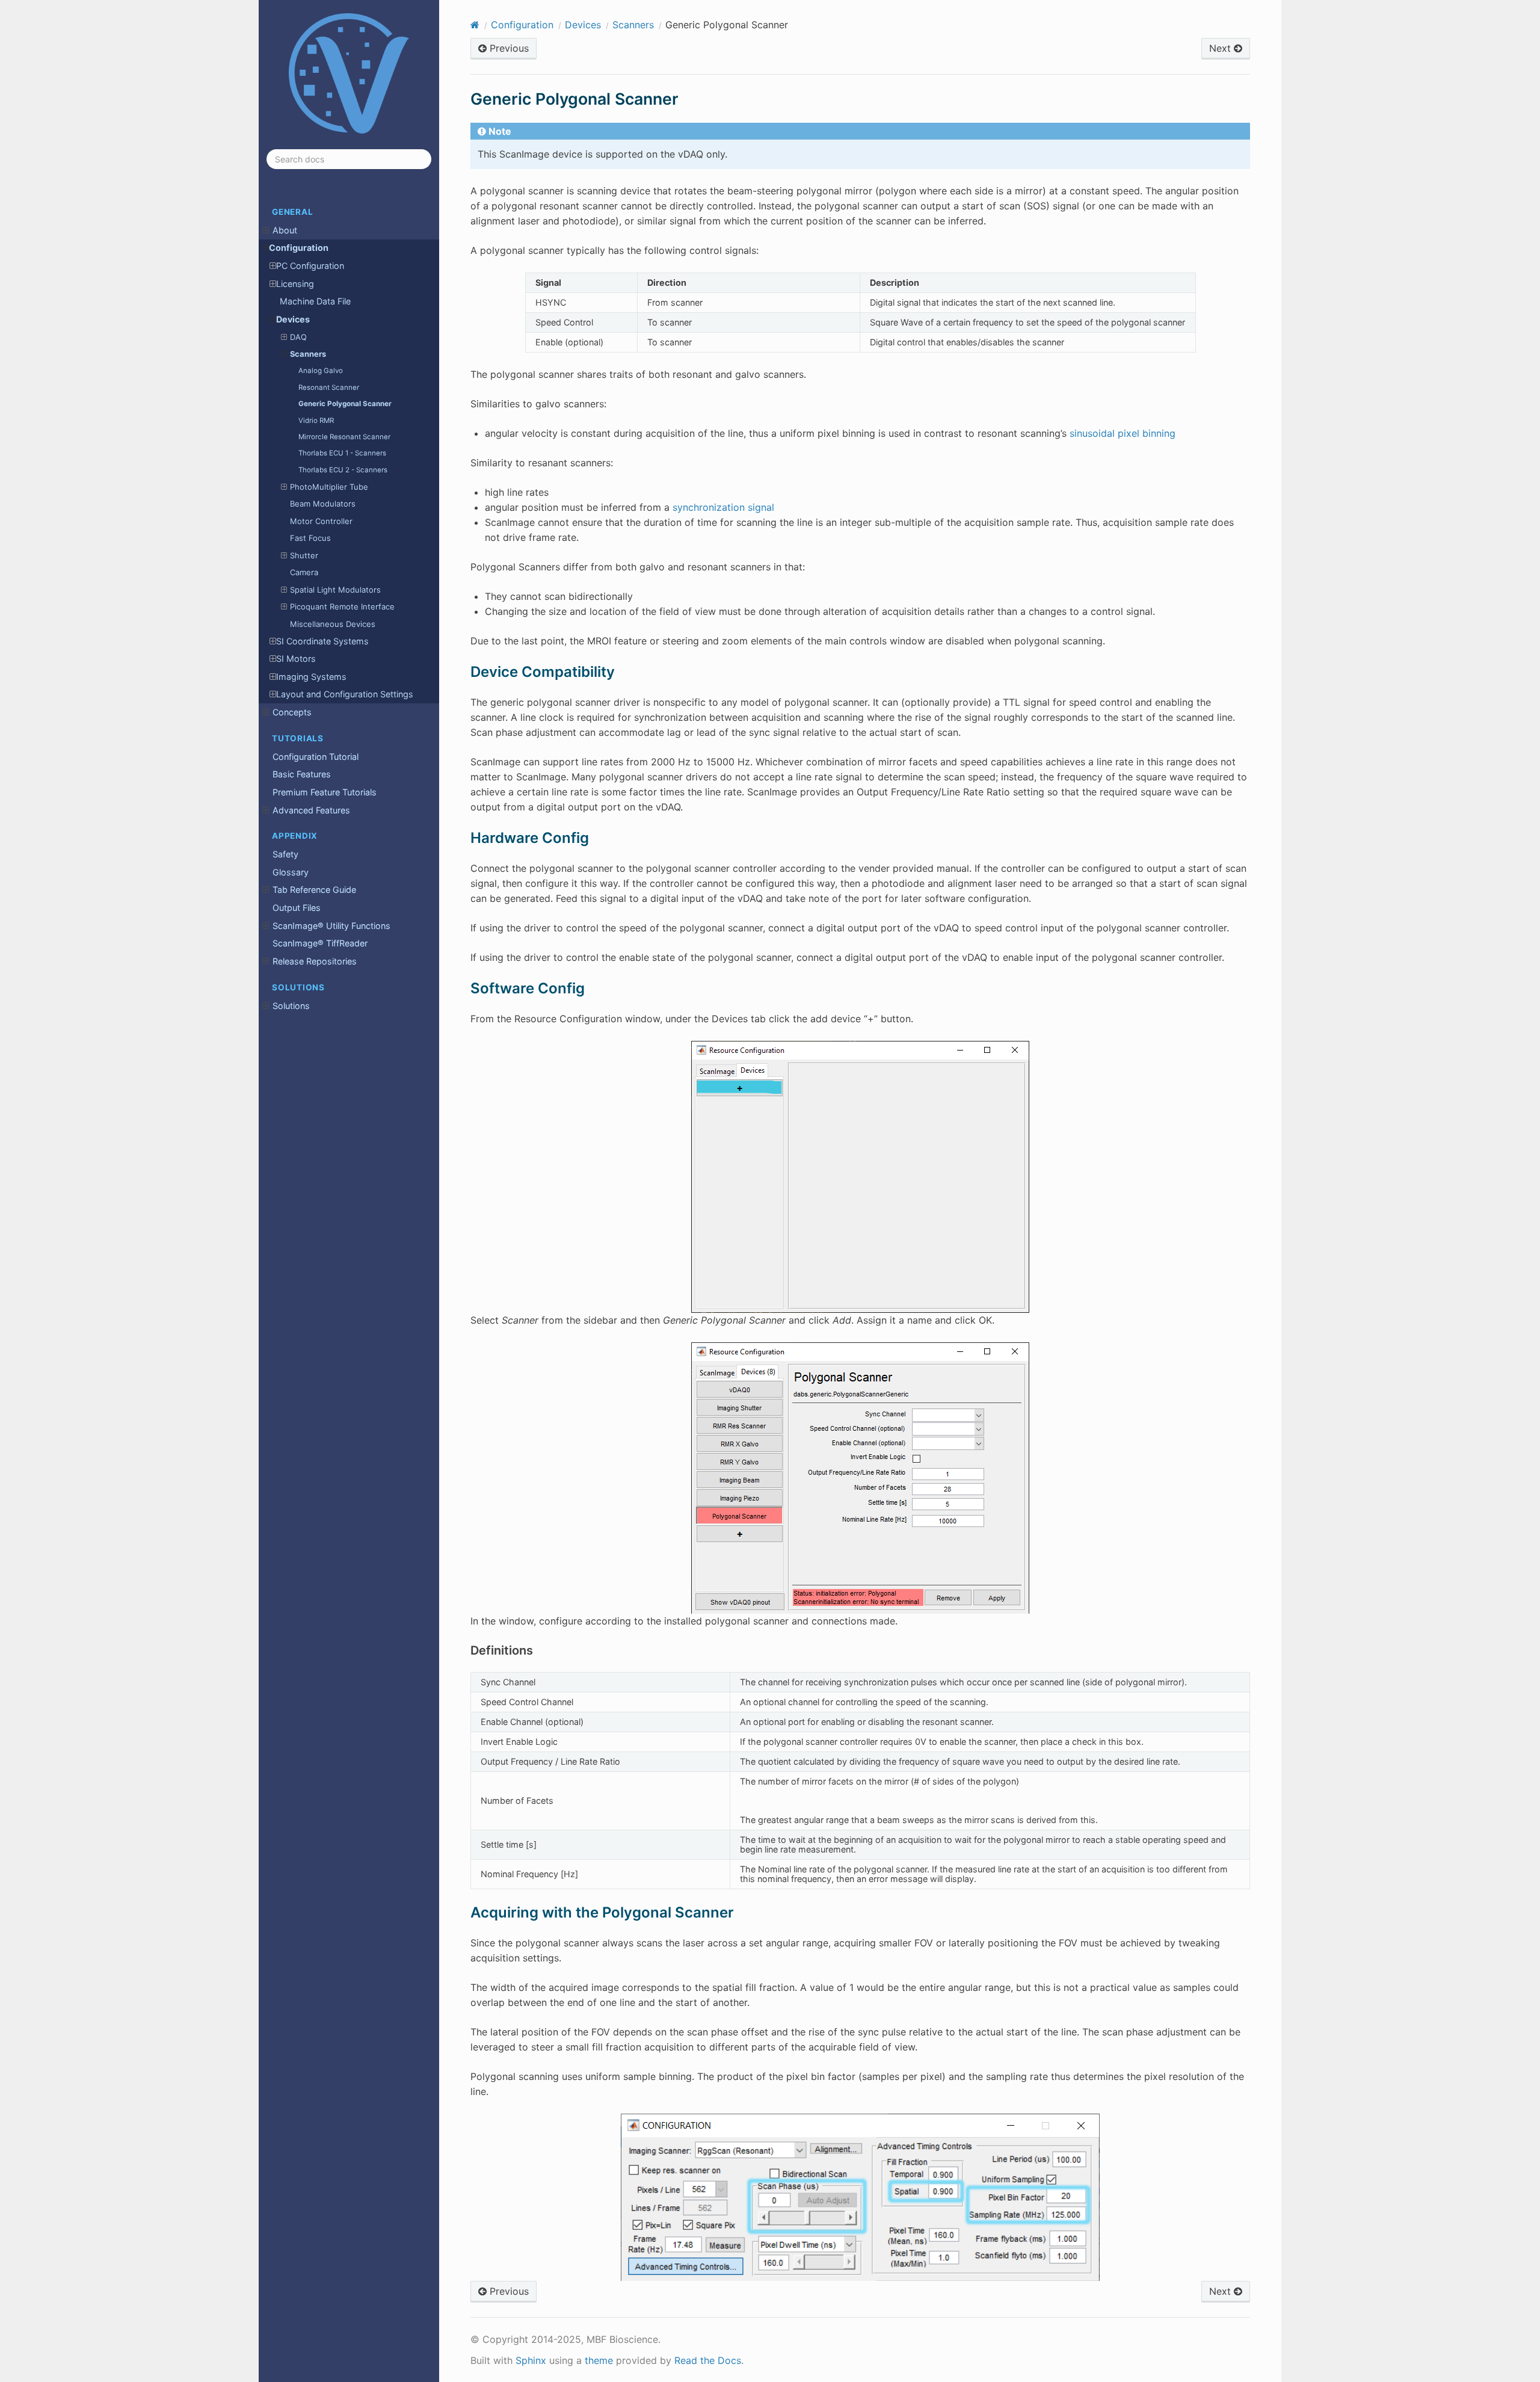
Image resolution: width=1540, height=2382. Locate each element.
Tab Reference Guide (314, 890)
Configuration (299, 248)
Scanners (308, 354)
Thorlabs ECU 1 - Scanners (342, 453)
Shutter (304, 555)
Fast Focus (310, 538)
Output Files (297, 908)
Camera (304, 572)
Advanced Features (311, 810)
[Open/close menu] (266, 230)
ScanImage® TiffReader (320, 943)
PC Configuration (310, 266)
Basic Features (302, 774)
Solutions (291, 1006)
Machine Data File (315, 301)
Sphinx (531, 2360)
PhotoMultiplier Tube (329, 487)
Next (1221, 48)
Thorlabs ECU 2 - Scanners (343, 470)
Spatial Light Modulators (335, 590)
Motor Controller (321, 521)
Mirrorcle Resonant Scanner (344, 437)
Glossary (291, 872)
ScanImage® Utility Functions (331, 926)
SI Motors (296, 659)
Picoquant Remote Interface (342, 606)
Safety (285, 854)
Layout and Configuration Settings (345, 694)
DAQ (298, 337)
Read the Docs (708, 2360)
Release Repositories (315, 961)
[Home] (475, 25)
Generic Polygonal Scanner (345, 404)
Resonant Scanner (329, 387)
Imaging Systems (311, 677)
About (285, 230)
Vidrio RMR (316, 421)
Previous (508, 48)
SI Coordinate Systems (322, 641)
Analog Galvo (321, 371)
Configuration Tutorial (316, 757)
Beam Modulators (323, 504)
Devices (293, 319)
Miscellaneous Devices (333, 624)
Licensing (295, 284)
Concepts (292, 712)
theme (599, 2360)
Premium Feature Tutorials (325, 792)
